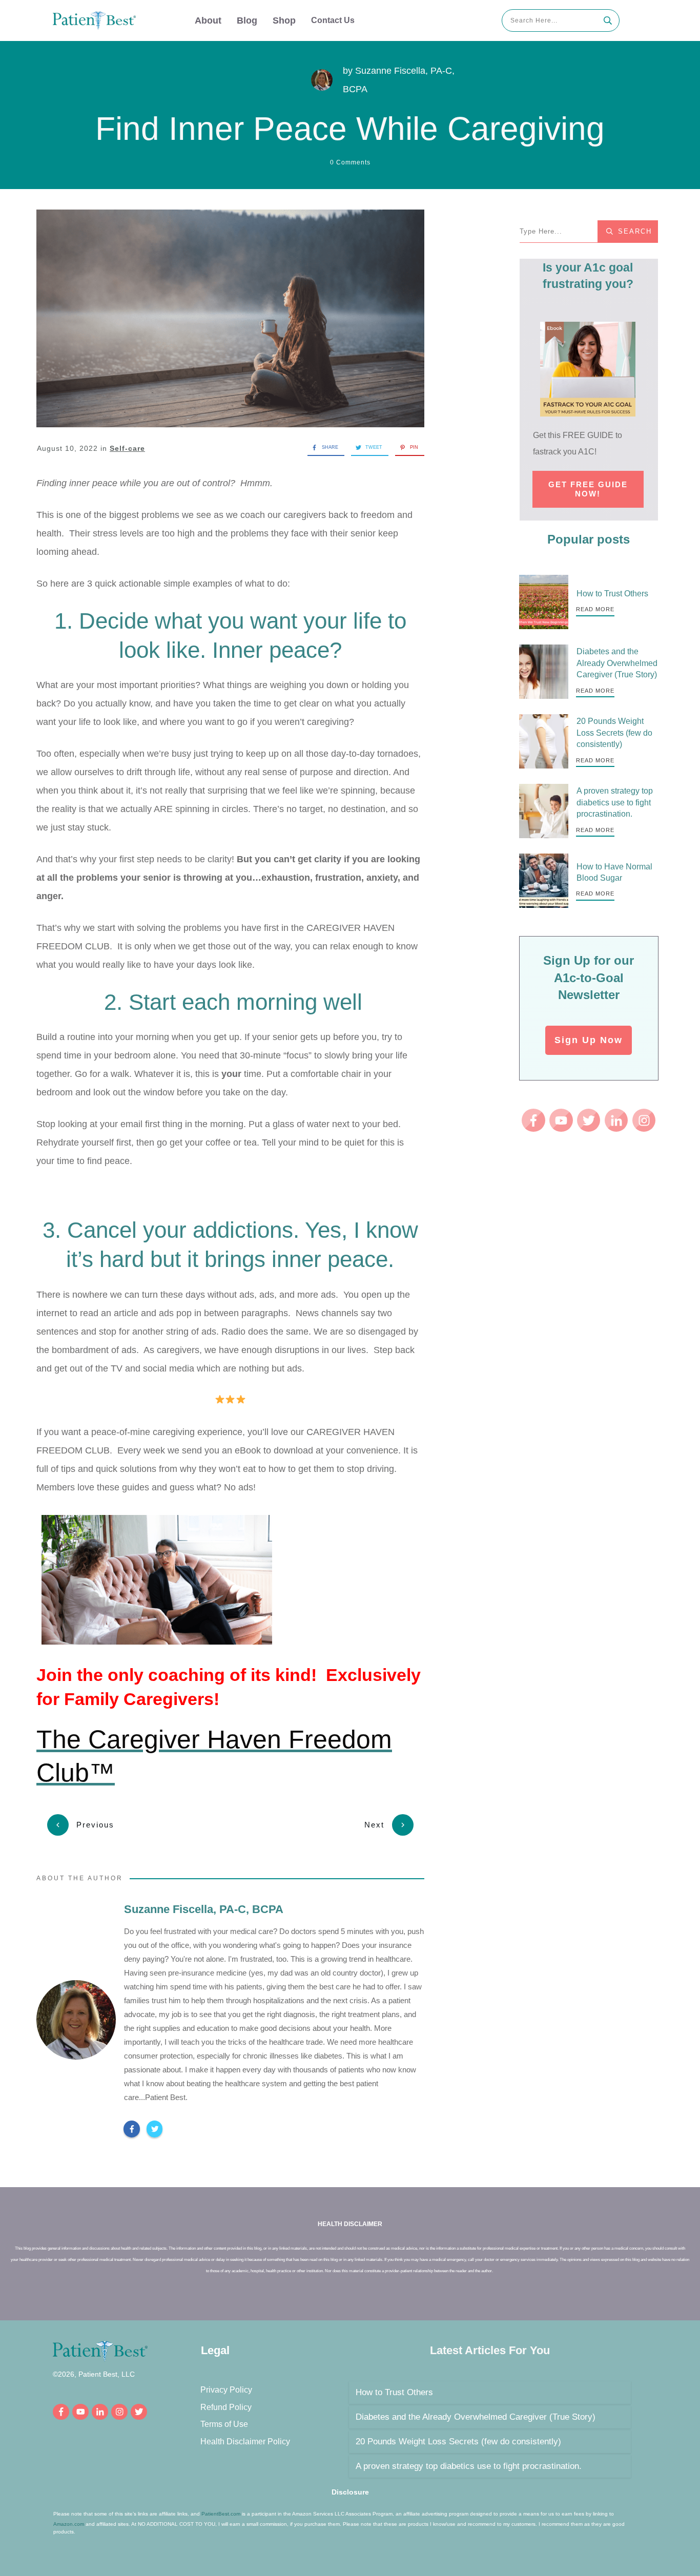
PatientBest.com (221, 2514)
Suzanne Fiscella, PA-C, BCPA (204, 1909)
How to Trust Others (612, 594)
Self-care (127, 448)
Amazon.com (69, 2524)
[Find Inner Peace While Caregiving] (230, 319)
